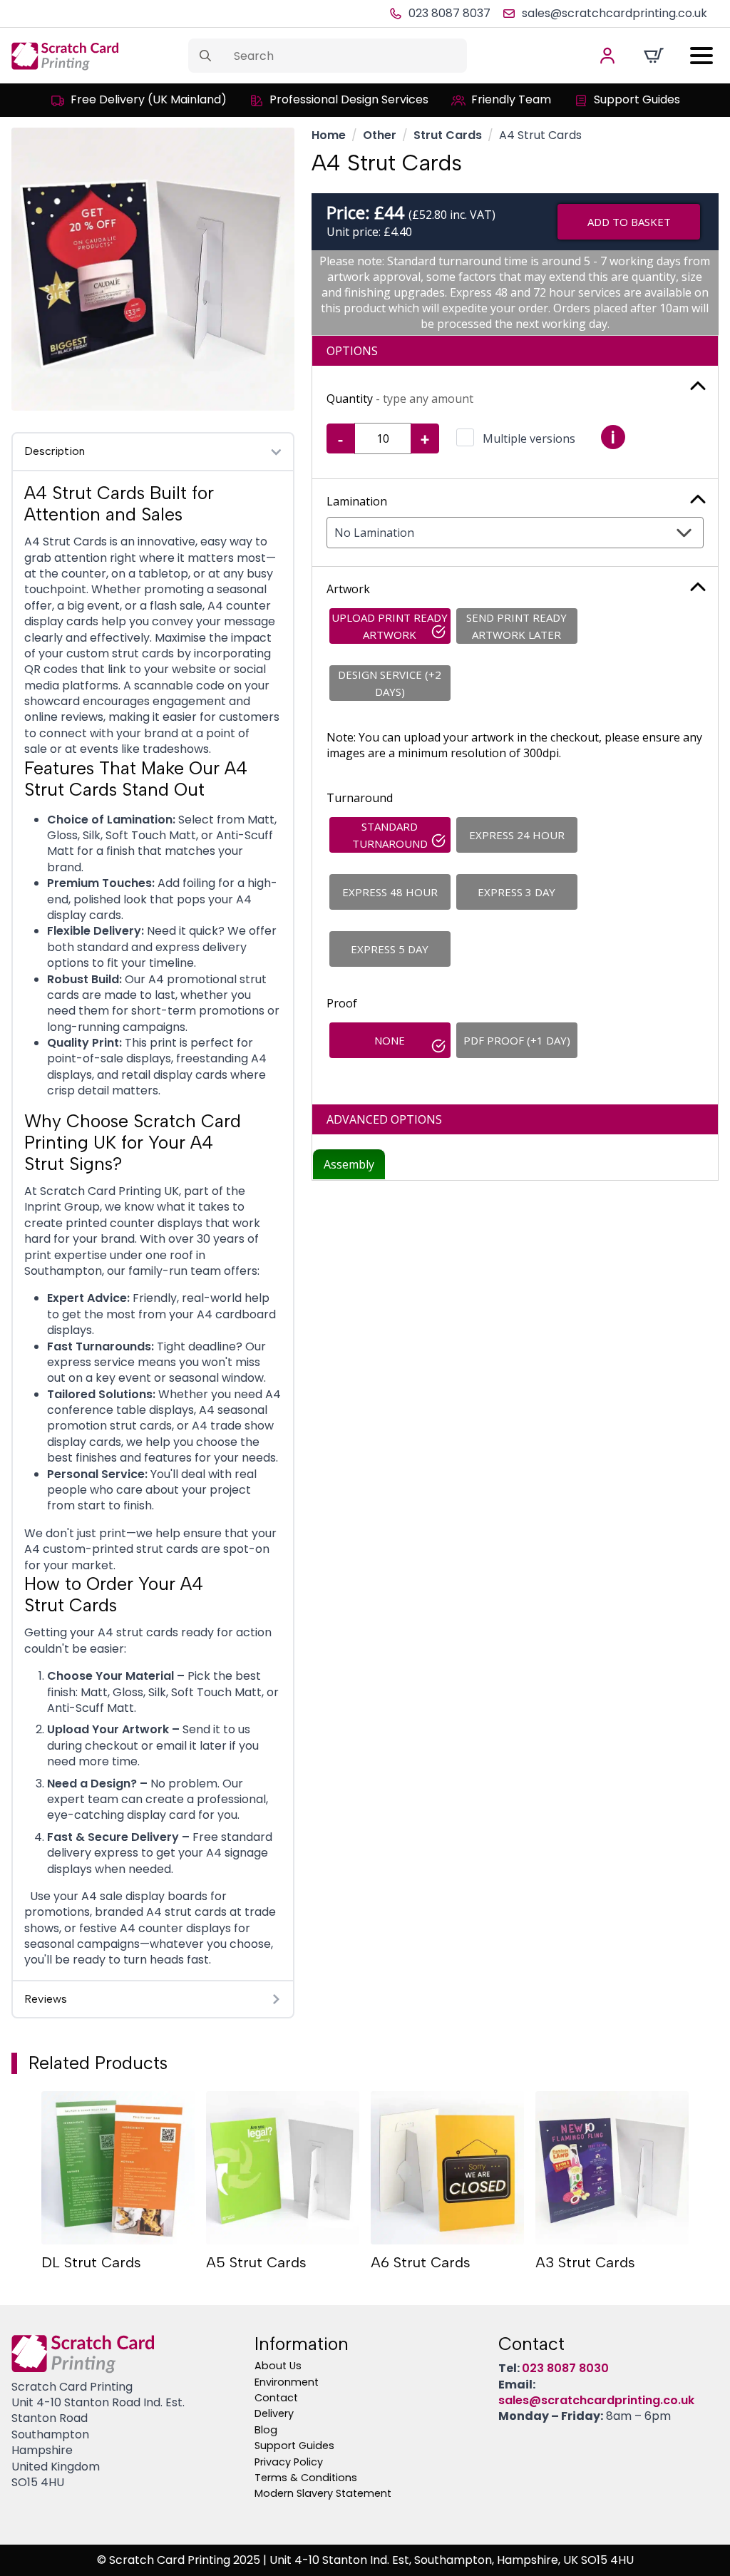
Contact (276, 2398)
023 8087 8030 (565, 2368)
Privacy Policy (289, 2462)
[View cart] (654, 56)
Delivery (274, 2413)
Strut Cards (448, 135)
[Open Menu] (701, 56)
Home (329, 135)
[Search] (205, 56)
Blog (266, 2430)
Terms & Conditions (306, 2478)
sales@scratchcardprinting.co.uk (596, 2400)
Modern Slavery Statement (323, 2493)
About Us (278, 2366)
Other (380, 135)
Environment (287, 2382)
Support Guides (294, 2446)
